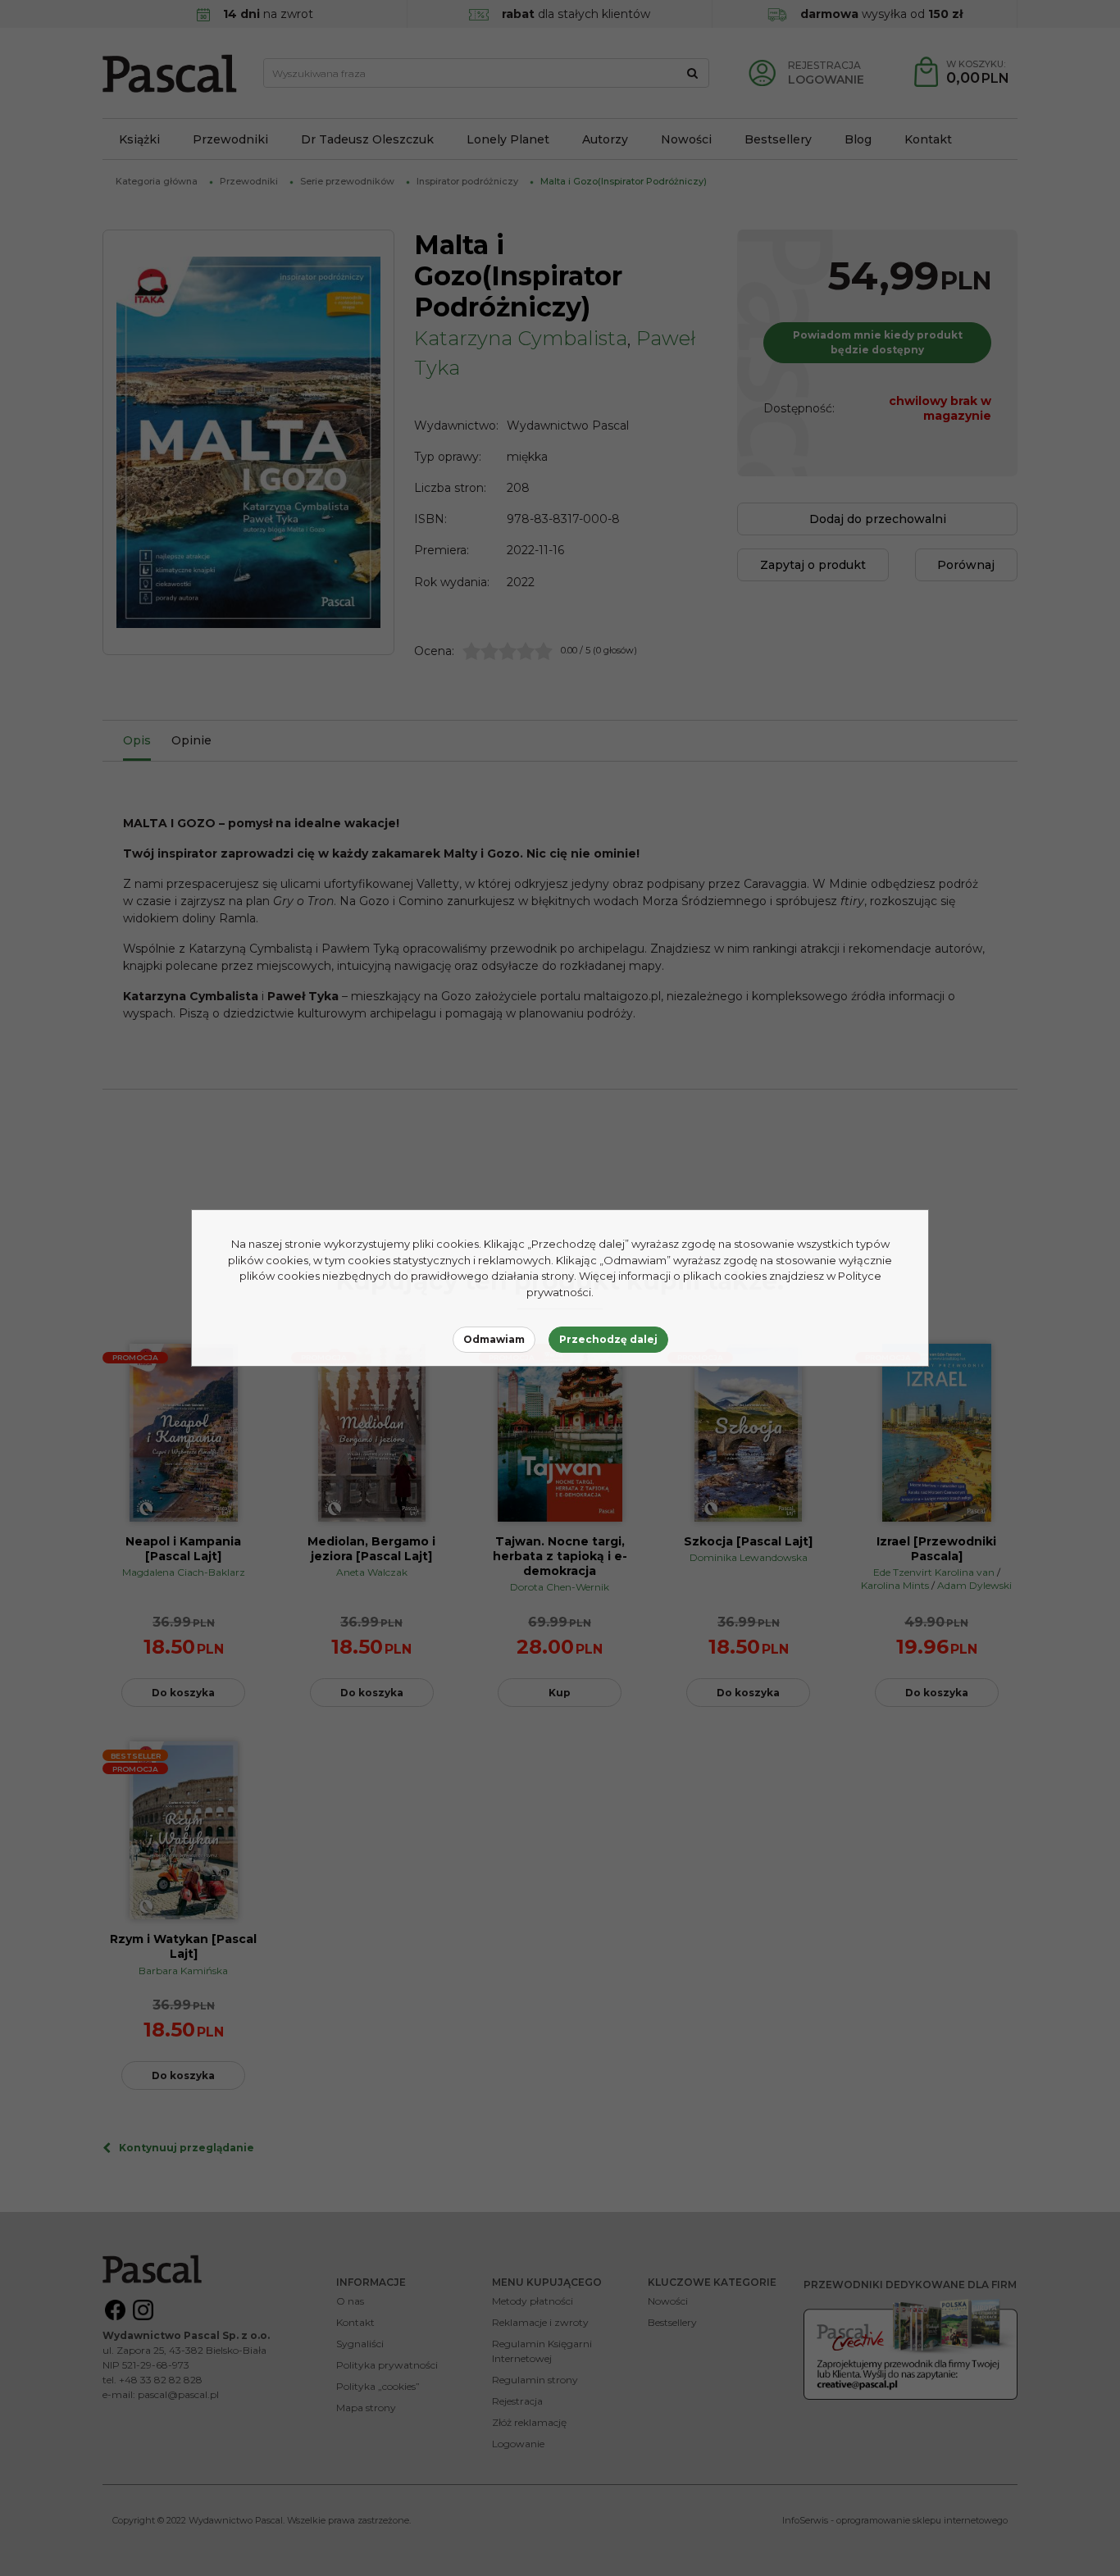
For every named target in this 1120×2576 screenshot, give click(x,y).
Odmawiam (494, 1339)
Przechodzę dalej (608, 1339)
